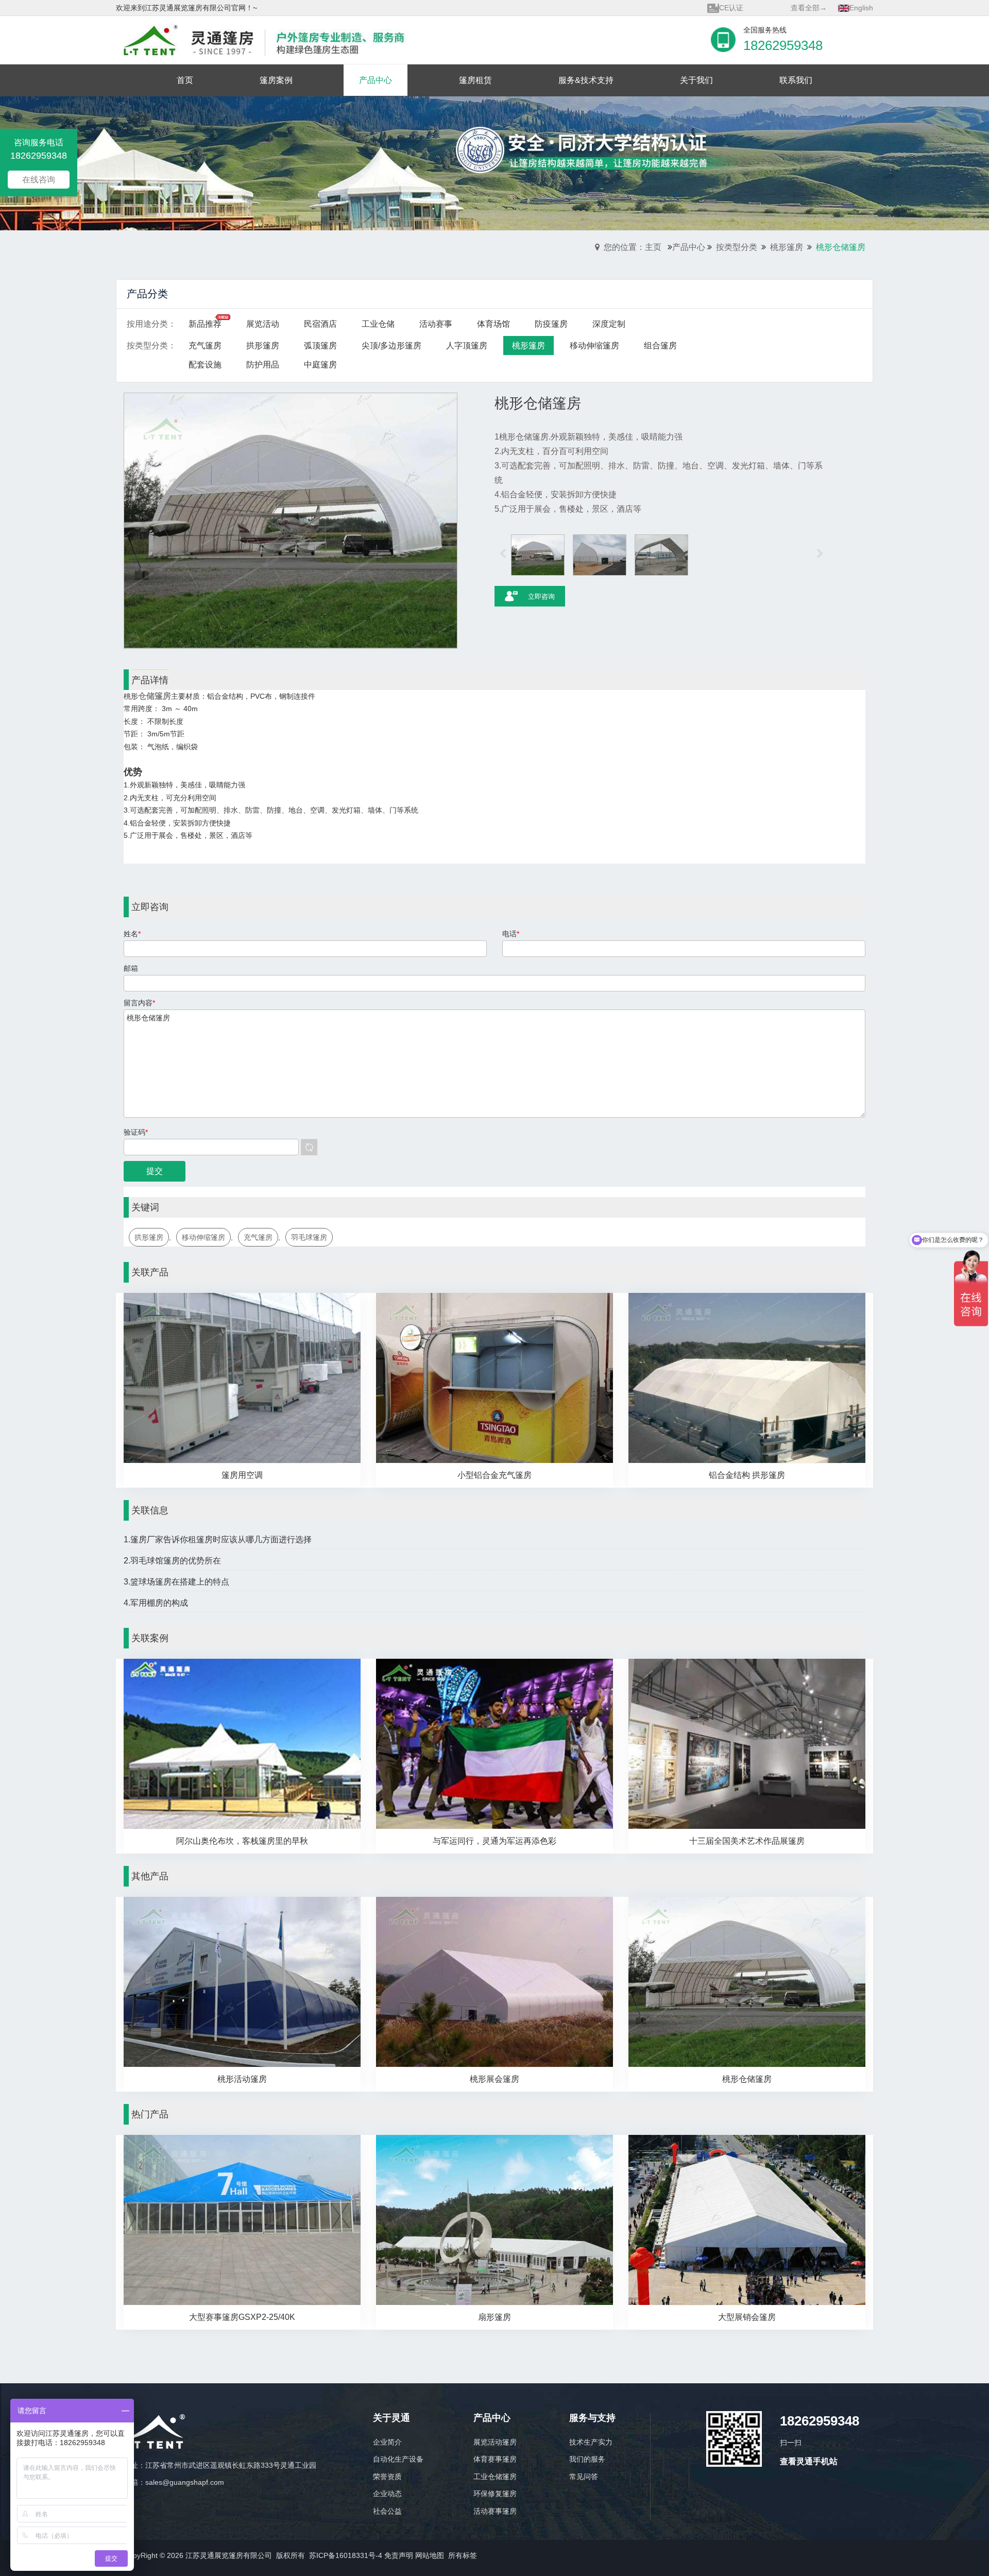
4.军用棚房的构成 (156, 1603)
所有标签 (463, 2555)
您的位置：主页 (633, 247)
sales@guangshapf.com (185, 2482)
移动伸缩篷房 (203, 1237)
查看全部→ (809, 8)
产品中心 (689, 247)
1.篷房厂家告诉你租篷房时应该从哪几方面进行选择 (218, 1539)
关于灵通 (391, 2418)
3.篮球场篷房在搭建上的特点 (176, 1582)
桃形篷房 (787, 247)
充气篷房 (258, 1237)
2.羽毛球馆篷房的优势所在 (172, 1561)
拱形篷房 (149, 1237)
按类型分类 (737, 247)
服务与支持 (592, 2418)
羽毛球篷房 (309, 1237)
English (861, 8)
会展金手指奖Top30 (751, 8)
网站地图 (430, 2555)
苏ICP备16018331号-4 (346, 2555)
